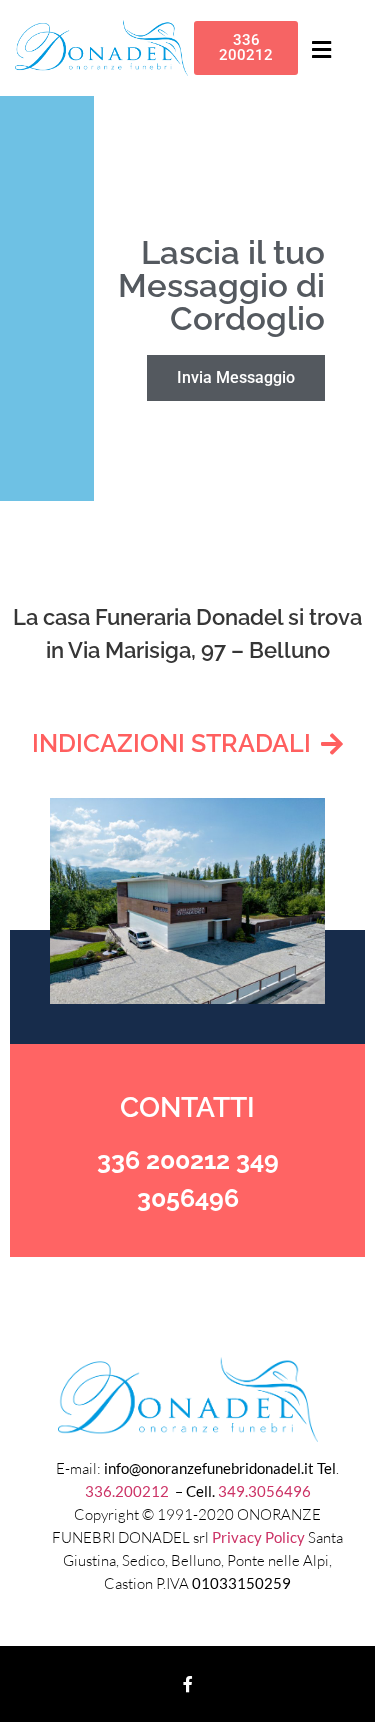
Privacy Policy (258, 1537)
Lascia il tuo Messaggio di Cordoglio (221, 285)
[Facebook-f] (188, 1684)
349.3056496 (264, 1491)
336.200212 (128, 1491)
